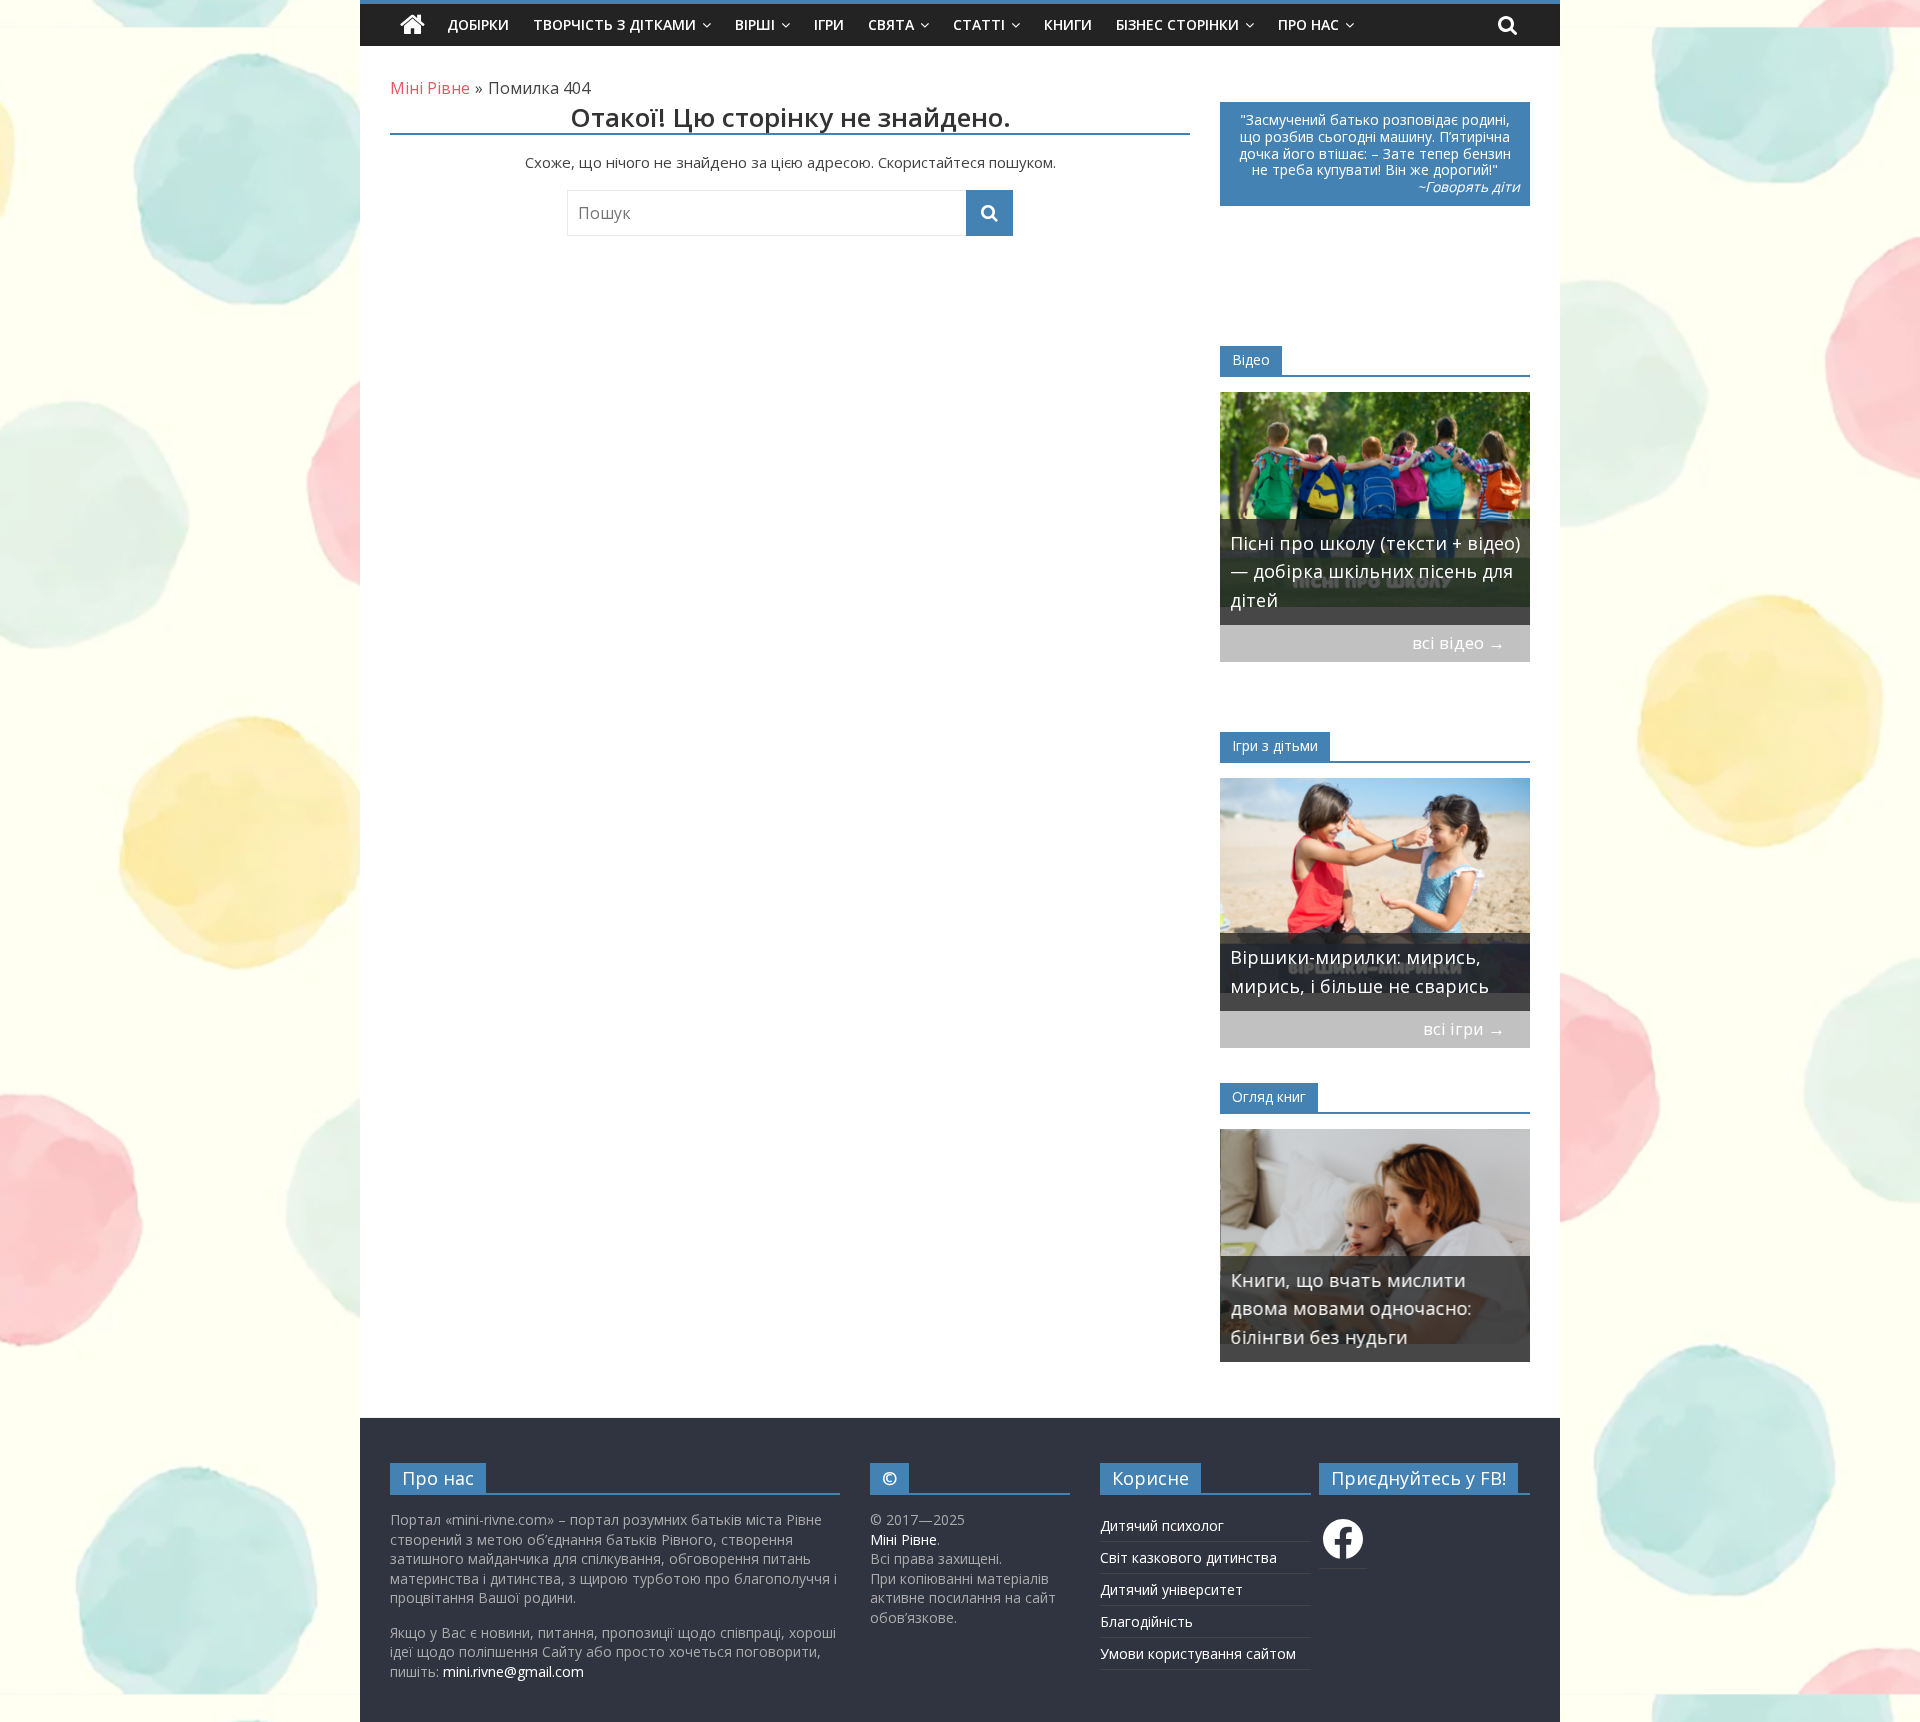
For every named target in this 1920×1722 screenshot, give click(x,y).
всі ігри (1464, 1028)
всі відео (1458, 642)
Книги (1068, 24)
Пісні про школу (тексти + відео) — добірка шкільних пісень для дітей (1375, 572)
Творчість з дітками (614, 24)
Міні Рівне (903, 1539)
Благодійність (1146, 1621)
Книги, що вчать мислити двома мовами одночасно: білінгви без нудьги (1350, 1309)
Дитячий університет (1171, 1589)
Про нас (1308, 24)
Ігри (829, 24)
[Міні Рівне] (412, 25)
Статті (979, 24)
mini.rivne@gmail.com (513, 1671)
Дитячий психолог (1162, 1525)
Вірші (755, 24)
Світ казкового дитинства (1188, 1557)
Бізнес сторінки (1177, 24)
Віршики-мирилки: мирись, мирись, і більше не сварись (1359, 971)
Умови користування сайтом (1198, 1653)
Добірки (478, 24)
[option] (1375, 508)
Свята (891, 24)
